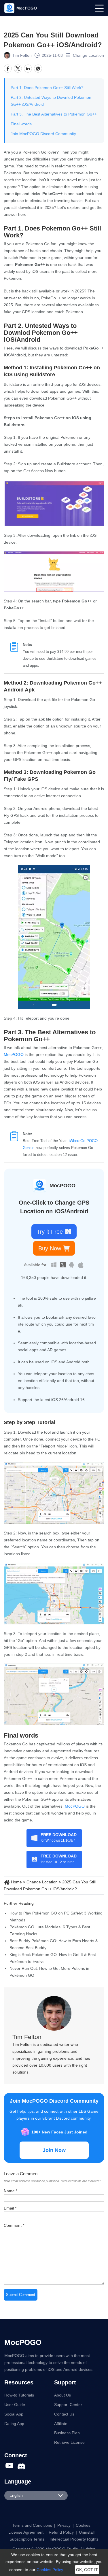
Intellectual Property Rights (74, 2539)
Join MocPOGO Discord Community (43, 134)
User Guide (15, 2405)
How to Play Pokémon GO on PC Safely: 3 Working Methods (56, 1917)
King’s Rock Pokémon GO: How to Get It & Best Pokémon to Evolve (53, 1958)
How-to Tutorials (19, 2395)
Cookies (83, 2525)
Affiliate (61, 2424)
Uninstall (87, 2532)
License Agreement (26, 2532)
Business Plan (67, 2433)
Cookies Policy (50, 2570)
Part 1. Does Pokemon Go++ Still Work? (47, 88)
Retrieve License (69, 2442)
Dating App (14, 2424)
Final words (21, 124)
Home (16, 1882)
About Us (62, 2395)
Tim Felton (22, 55)
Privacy (64, 2525)
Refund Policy (61, 2532)
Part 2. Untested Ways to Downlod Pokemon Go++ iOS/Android (51, 101)
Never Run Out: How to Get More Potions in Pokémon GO (49, 1972)
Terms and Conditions (32, 2525)
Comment (14, 2225)
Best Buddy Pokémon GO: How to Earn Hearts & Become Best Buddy (54, 1944)
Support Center (68, 2405)
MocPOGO (14, 1054)
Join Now (54, 2150)
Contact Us (64, 2414)
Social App (14, 2414)
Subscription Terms (27, 2539)
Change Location (88, 55)
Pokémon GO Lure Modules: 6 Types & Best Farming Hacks (50, 1930)
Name (11, 2191)
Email (10, 2208)
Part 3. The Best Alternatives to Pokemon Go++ (54, 114)
